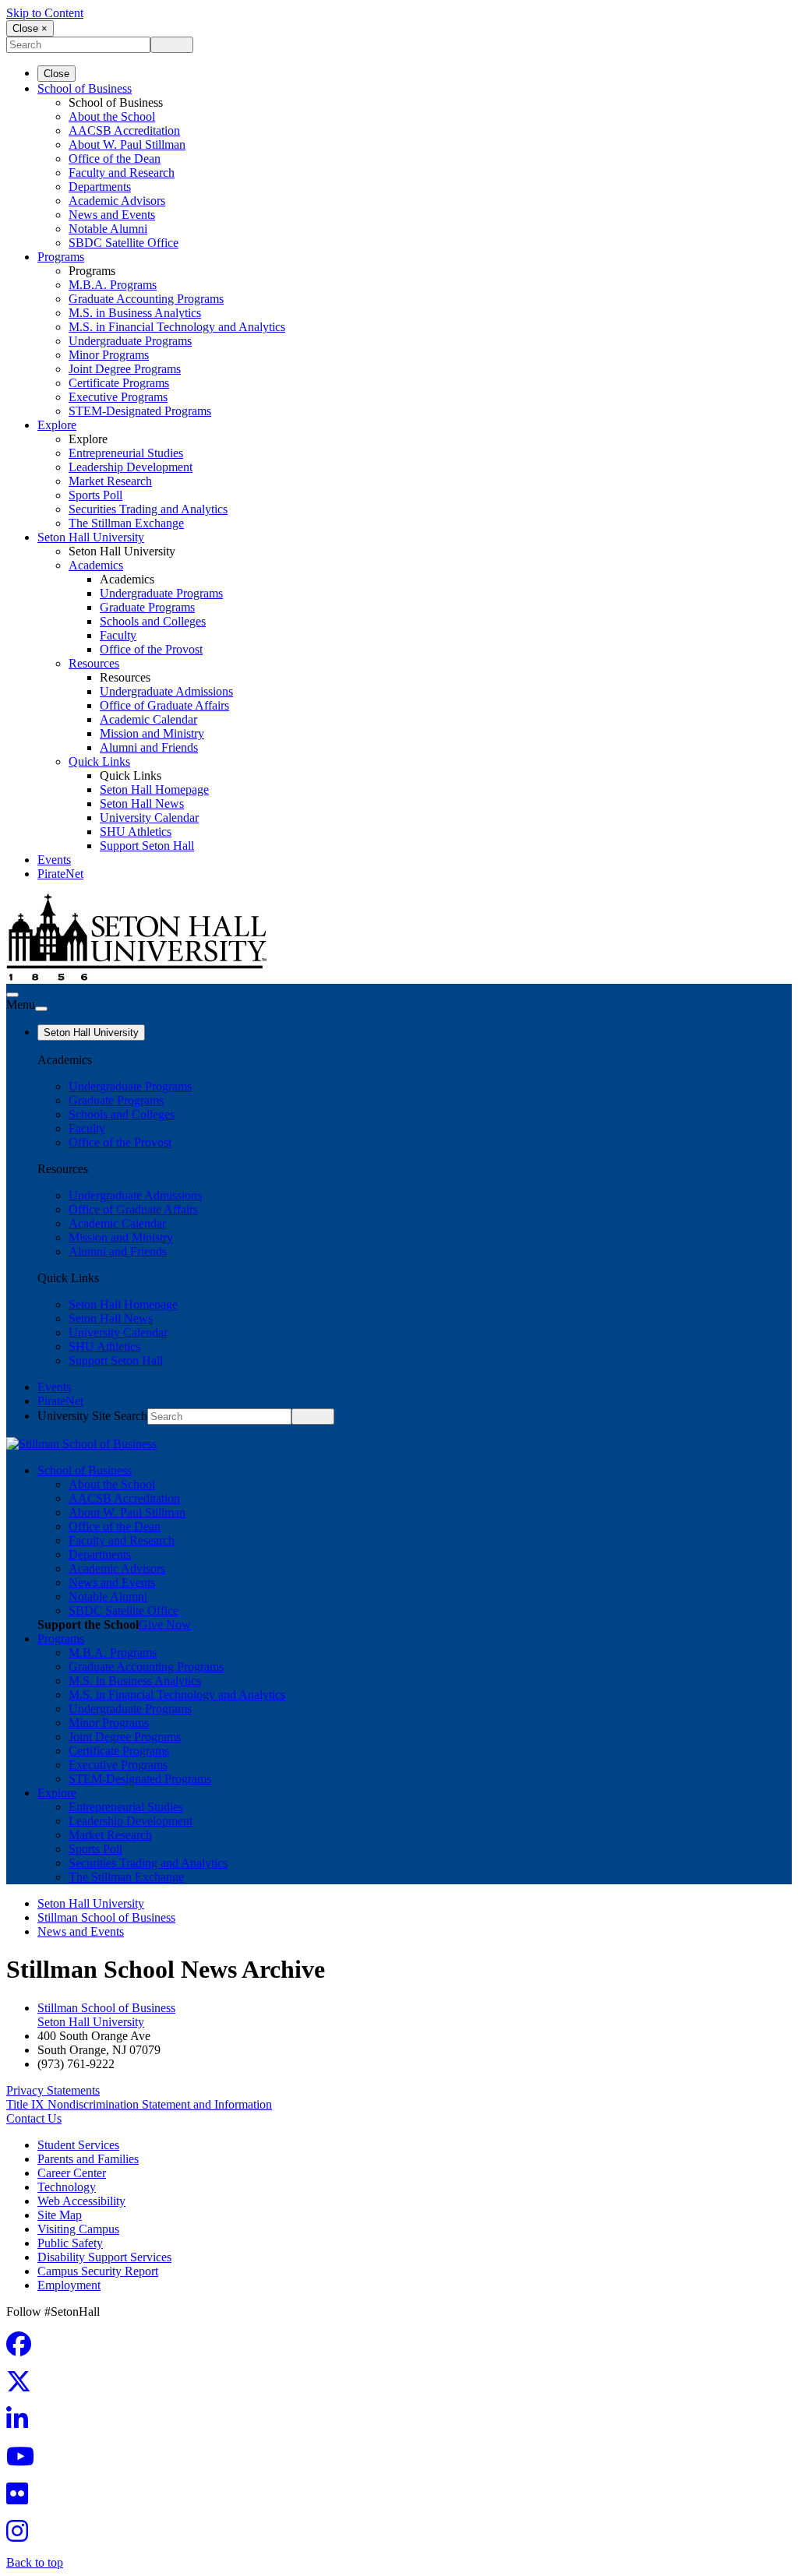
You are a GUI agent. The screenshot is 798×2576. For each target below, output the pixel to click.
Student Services (78, 2145)
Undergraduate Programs (130, 341)
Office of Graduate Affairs (164, 705)
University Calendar (149, 818)
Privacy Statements (53, 2090)
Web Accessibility (81, 2201)
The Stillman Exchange (126, 523)
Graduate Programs (147, 607)
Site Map (60, 2215)
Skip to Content (45, 13)
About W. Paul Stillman (127, 144)
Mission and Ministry (152, 733)
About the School (112, 116)
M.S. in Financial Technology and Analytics (177, 327)
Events (54, 860)
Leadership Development (131, 467)
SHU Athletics (136, 832)
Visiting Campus (78, 2229)
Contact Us (34, 2118)
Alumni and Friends (149, 747)
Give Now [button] (165, 1625)
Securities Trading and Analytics (148, 509)
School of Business (85, 88)
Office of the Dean (115, 159)
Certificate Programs (119, 383)
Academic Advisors (117, 201)
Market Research (110, 481)
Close (56, 74)
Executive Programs (118, 397)
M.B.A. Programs (113, 285)
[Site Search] (12, 995)
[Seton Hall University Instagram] (22, 2536)
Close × (30, 28)
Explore (57, 425)
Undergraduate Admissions (166, 691)
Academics (96, 565)
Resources (94, 663)
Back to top (35, 2562)
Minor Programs (109, 355)
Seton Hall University (91, 537)
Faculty (118, 635)
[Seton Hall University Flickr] (22, 2498)
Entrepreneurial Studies (126, 453)
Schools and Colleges (153, 621)
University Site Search (92, 1416)
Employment (69, 2285)
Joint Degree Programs (125, 369)
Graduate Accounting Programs (146, 299)
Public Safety (70, 2243)
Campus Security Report (98, 2271)
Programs (61, 257)
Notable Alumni (108, 229)
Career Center (72, 2173)
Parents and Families (88, 2159)
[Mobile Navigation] (41, 1009)
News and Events (112, 215)
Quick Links (99, 761)
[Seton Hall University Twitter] (23, 2386)
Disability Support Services (104, 2257)
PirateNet (60, 874)
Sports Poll (95, 495)
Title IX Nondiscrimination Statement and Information (139, 2104)
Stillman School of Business (106, 1917)
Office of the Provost (151, 649)
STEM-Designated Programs (140, 411)
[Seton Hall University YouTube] (25, 2461)
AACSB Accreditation (124, 130)
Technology (67, 2187)
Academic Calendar (148, 719)
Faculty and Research (122, 173)
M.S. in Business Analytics (135, 313)
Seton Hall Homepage (154, 789)
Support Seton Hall (147, 846)
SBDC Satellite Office (124, 243)
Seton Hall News (142, 803)
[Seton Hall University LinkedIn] (22, 2424)
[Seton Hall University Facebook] (23, 2349)
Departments (100, 187)
